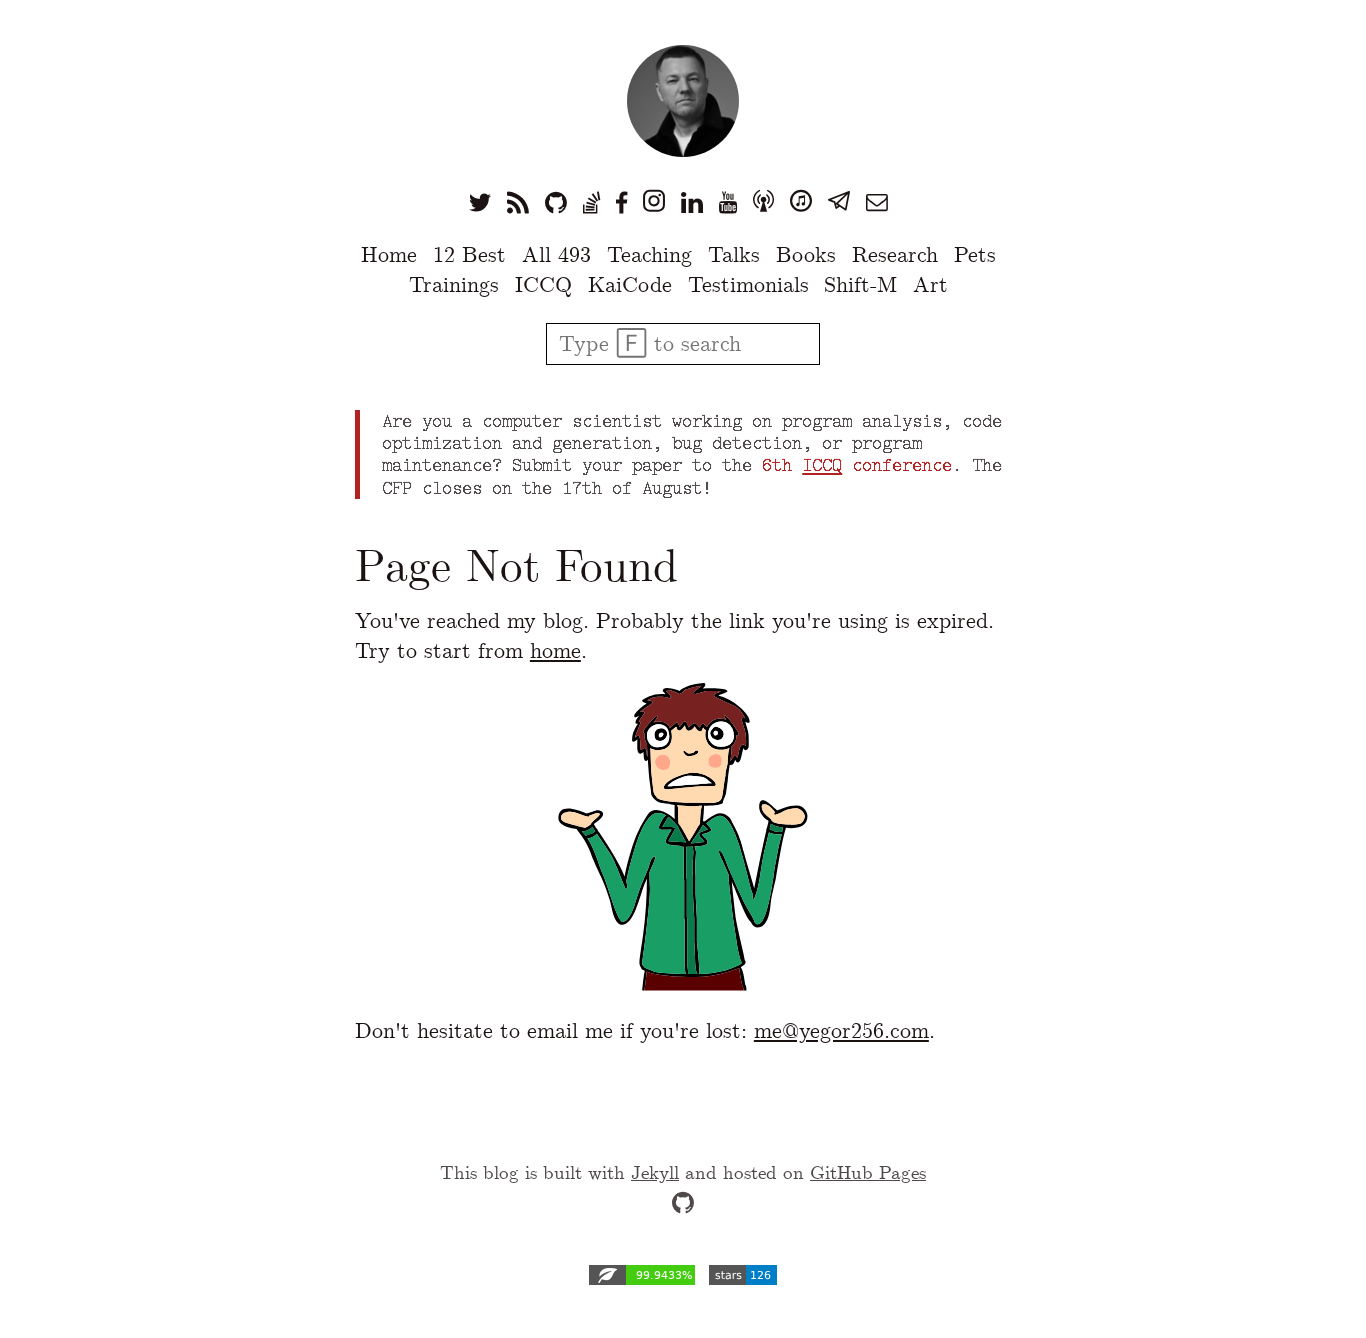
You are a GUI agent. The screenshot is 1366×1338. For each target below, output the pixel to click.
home (555, 650)
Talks (734, 254)
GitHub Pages (868, 1172)
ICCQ (543, 284)
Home (389, 254)
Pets (975, 254)
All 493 (556, 254)
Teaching (649, 254)
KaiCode (630, 284)
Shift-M (860, 284)
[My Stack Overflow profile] (591, 201)
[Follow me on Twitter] (480, 201)
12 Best (469, 254)
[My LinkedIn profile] (692, 201)
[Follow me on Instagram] (654, 201)
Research (895, 254)
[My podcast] (763, 201)
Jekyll (655, 1172)
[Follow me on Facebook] (621, 201)
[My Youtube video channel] (728, 201)
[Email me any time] (877, 201)
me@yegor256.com (841, 1030)
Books (806, 254)
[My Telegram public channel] (839, 201)
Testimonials (748, 284)
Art (930, 284)
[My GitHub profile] (556, 201)
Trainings (454, 284)
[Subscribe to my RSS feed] (518, 201)
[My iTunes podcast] (801, 201)
